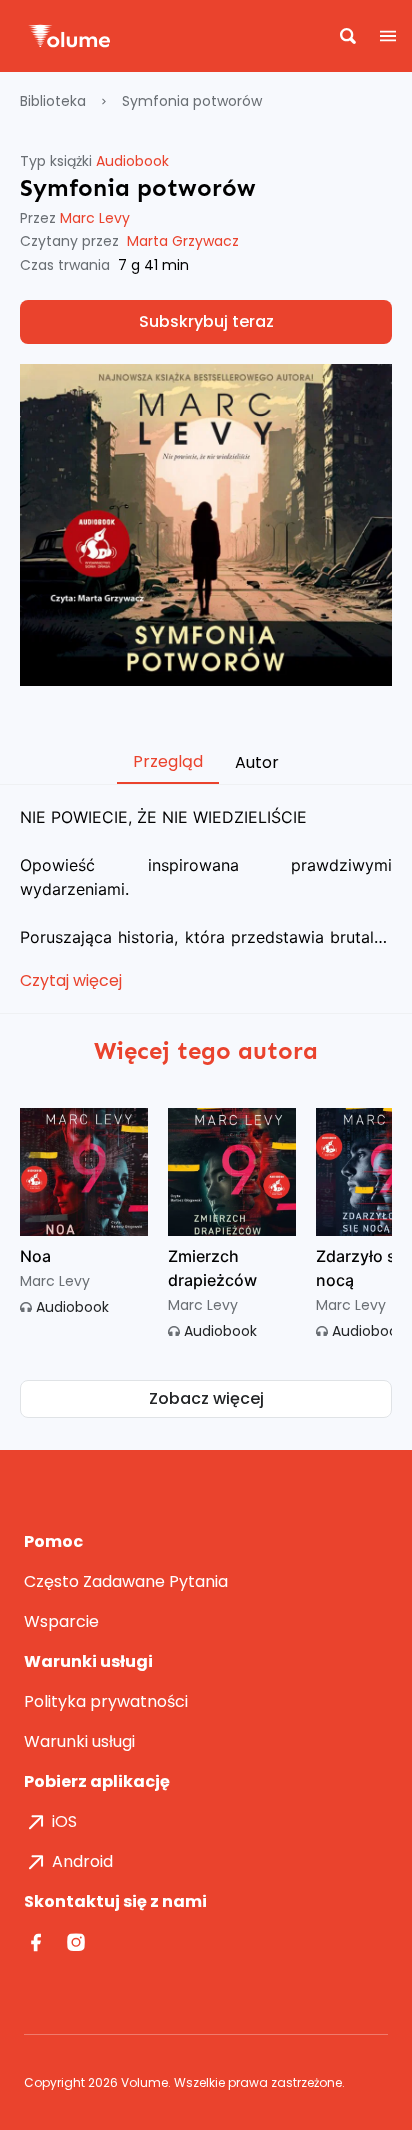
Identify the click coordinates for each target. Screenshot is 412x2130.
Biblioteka (53, 101)
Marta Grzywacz (183, 241)
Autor (257, 762)
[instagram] (78, 1942)
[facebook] (38, 1942)
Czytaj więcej (71, 980)
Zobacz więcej (206, 1398)
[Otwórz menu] (392, 36)
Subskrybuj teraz (206, 321)
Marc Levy (95, 218)
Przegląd (168, 761)
